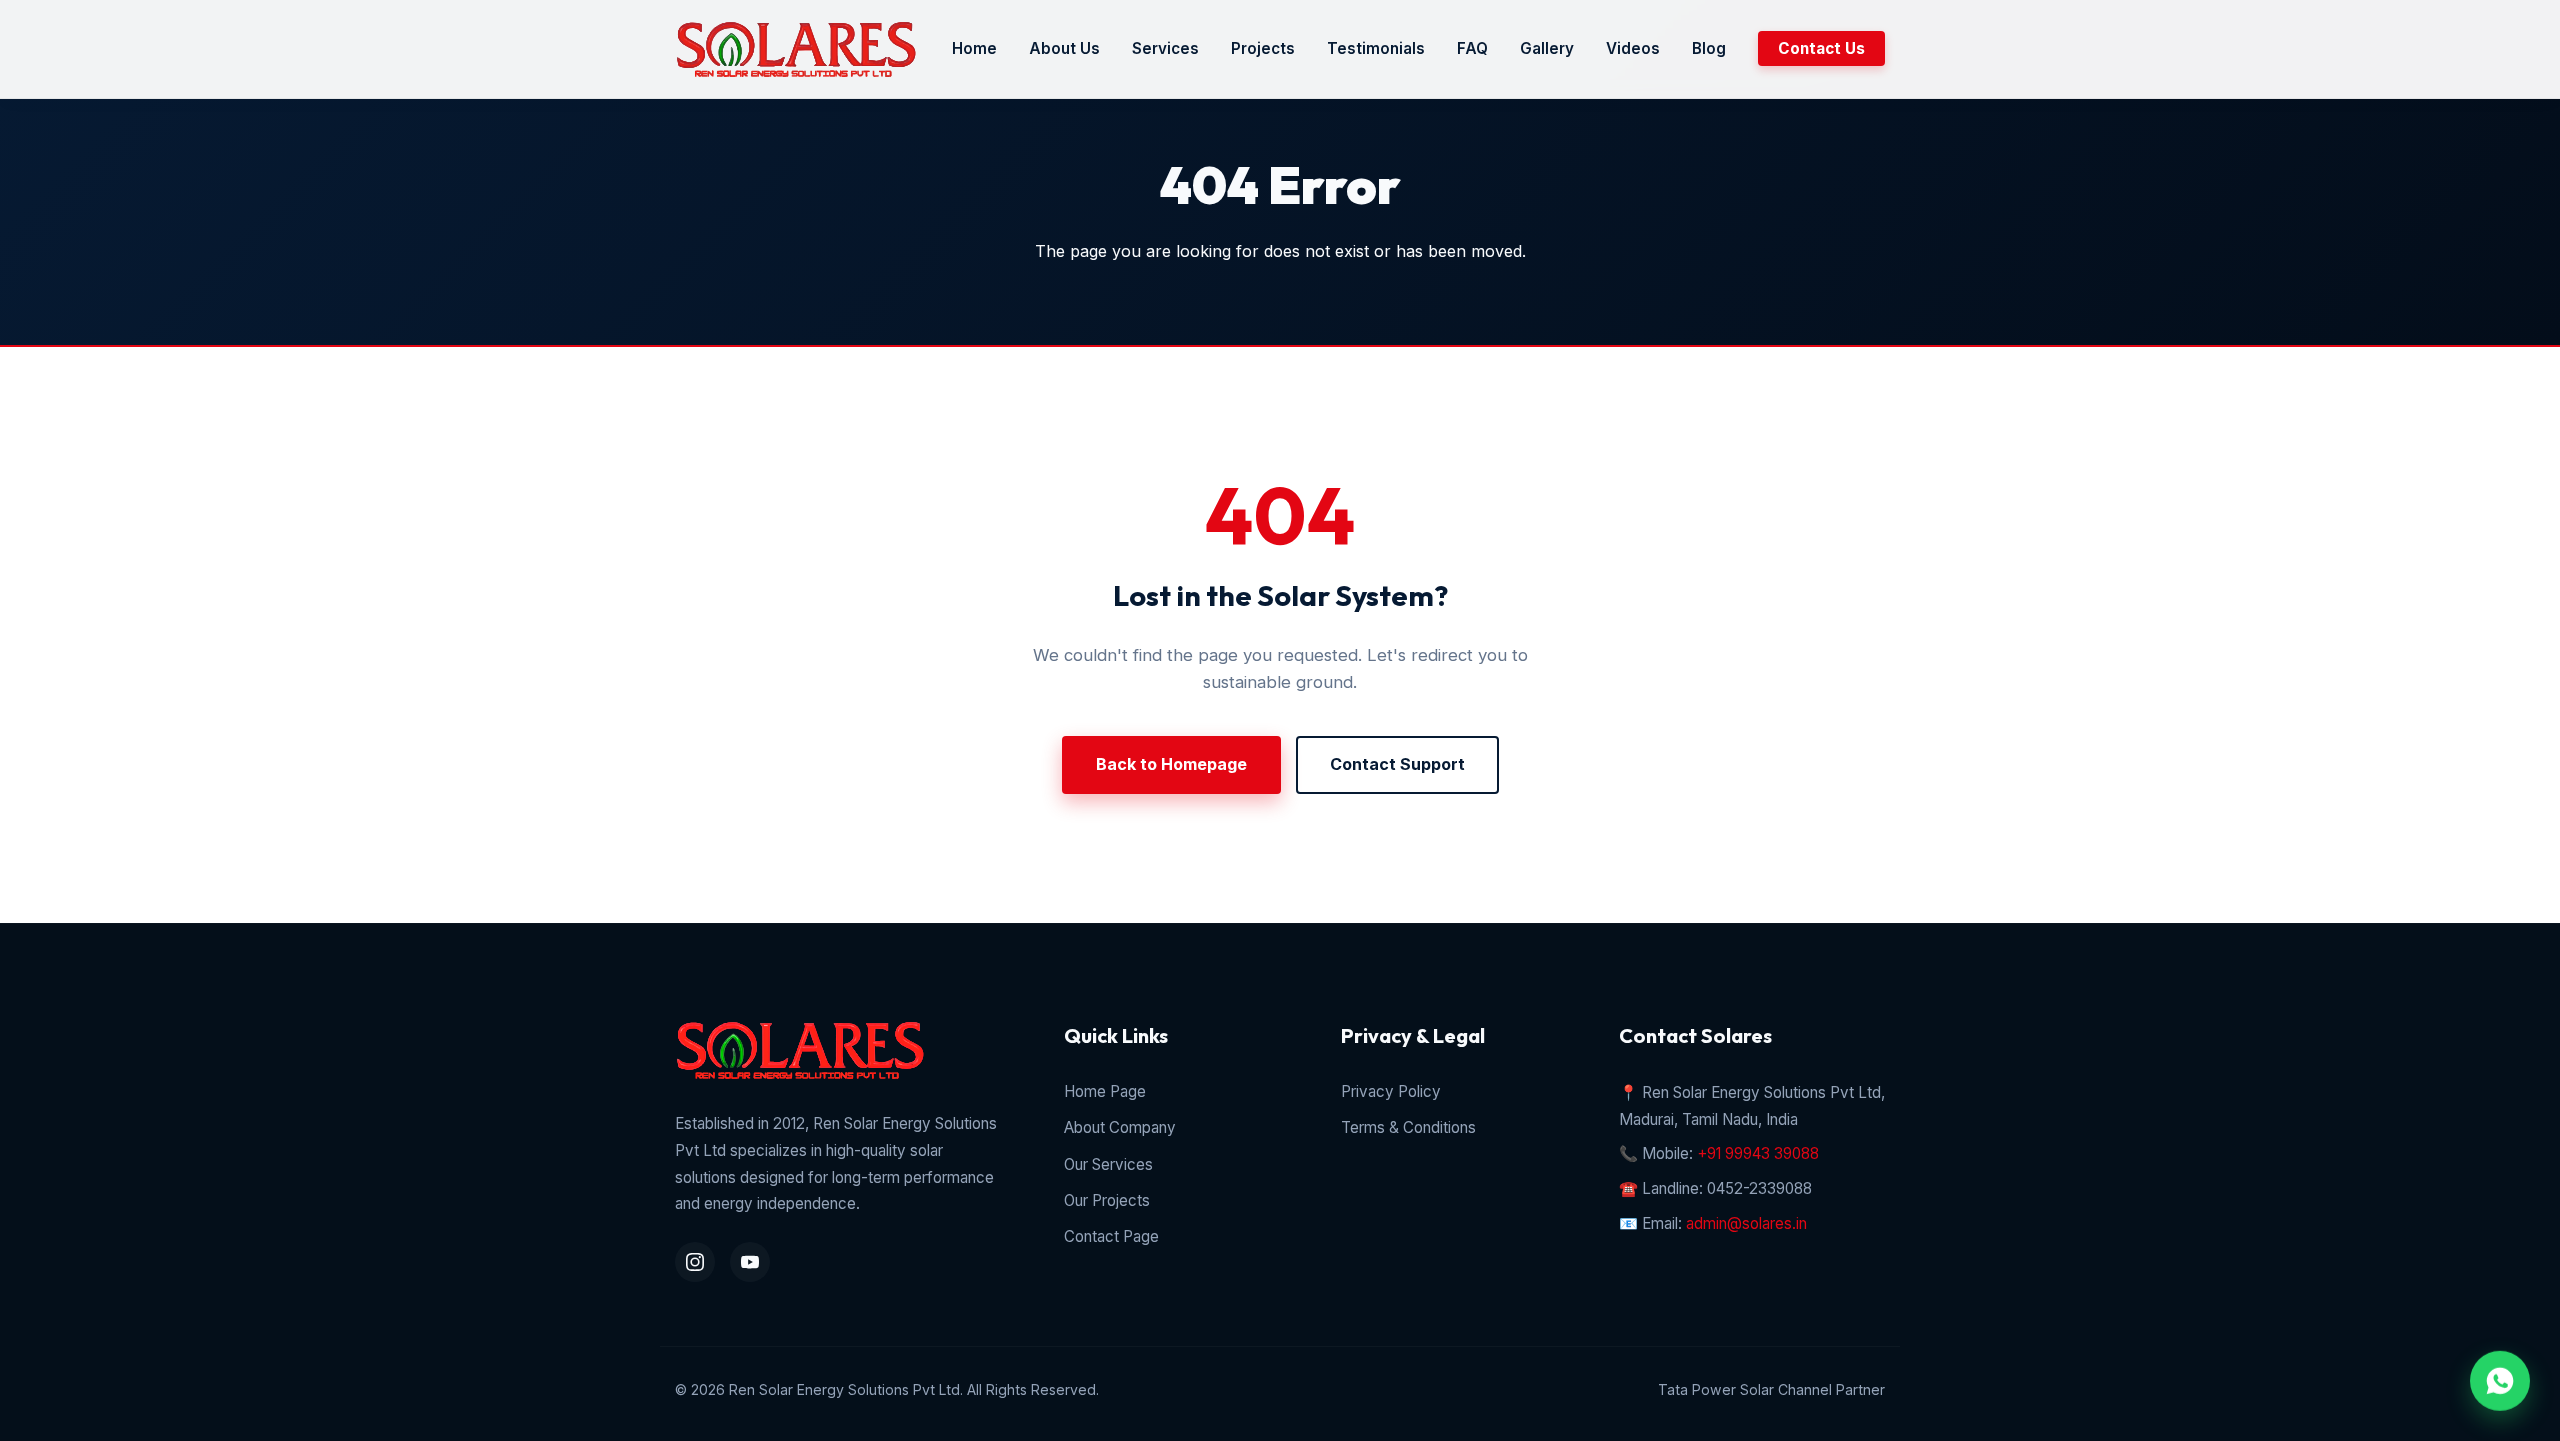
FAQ (1472, 48)
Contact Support (1397, 764)
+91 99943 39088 (1758, 1153)
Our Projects (1107, 1200)
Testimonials (1376, 48)
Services (1165, 48)
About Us (1064, 48)
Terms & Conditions (1408, 1127)
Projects (1263, 48)
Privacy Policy (1391, 1091)
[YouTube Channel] (750, 1262)
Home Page (1105, 1091)
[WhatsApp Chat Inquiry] (2500, 1375)
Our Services (1108, 1164)
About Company (1120, 1127)
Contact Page (1111, 1236)
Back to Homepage (1171, 764)
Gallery (1547, 48)
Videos (1633, 48)
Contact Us (1821, 48)
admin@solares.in (1746, 1223)
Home (974, 48)
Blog (1709, 48)
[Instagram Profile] (695, 1262)
